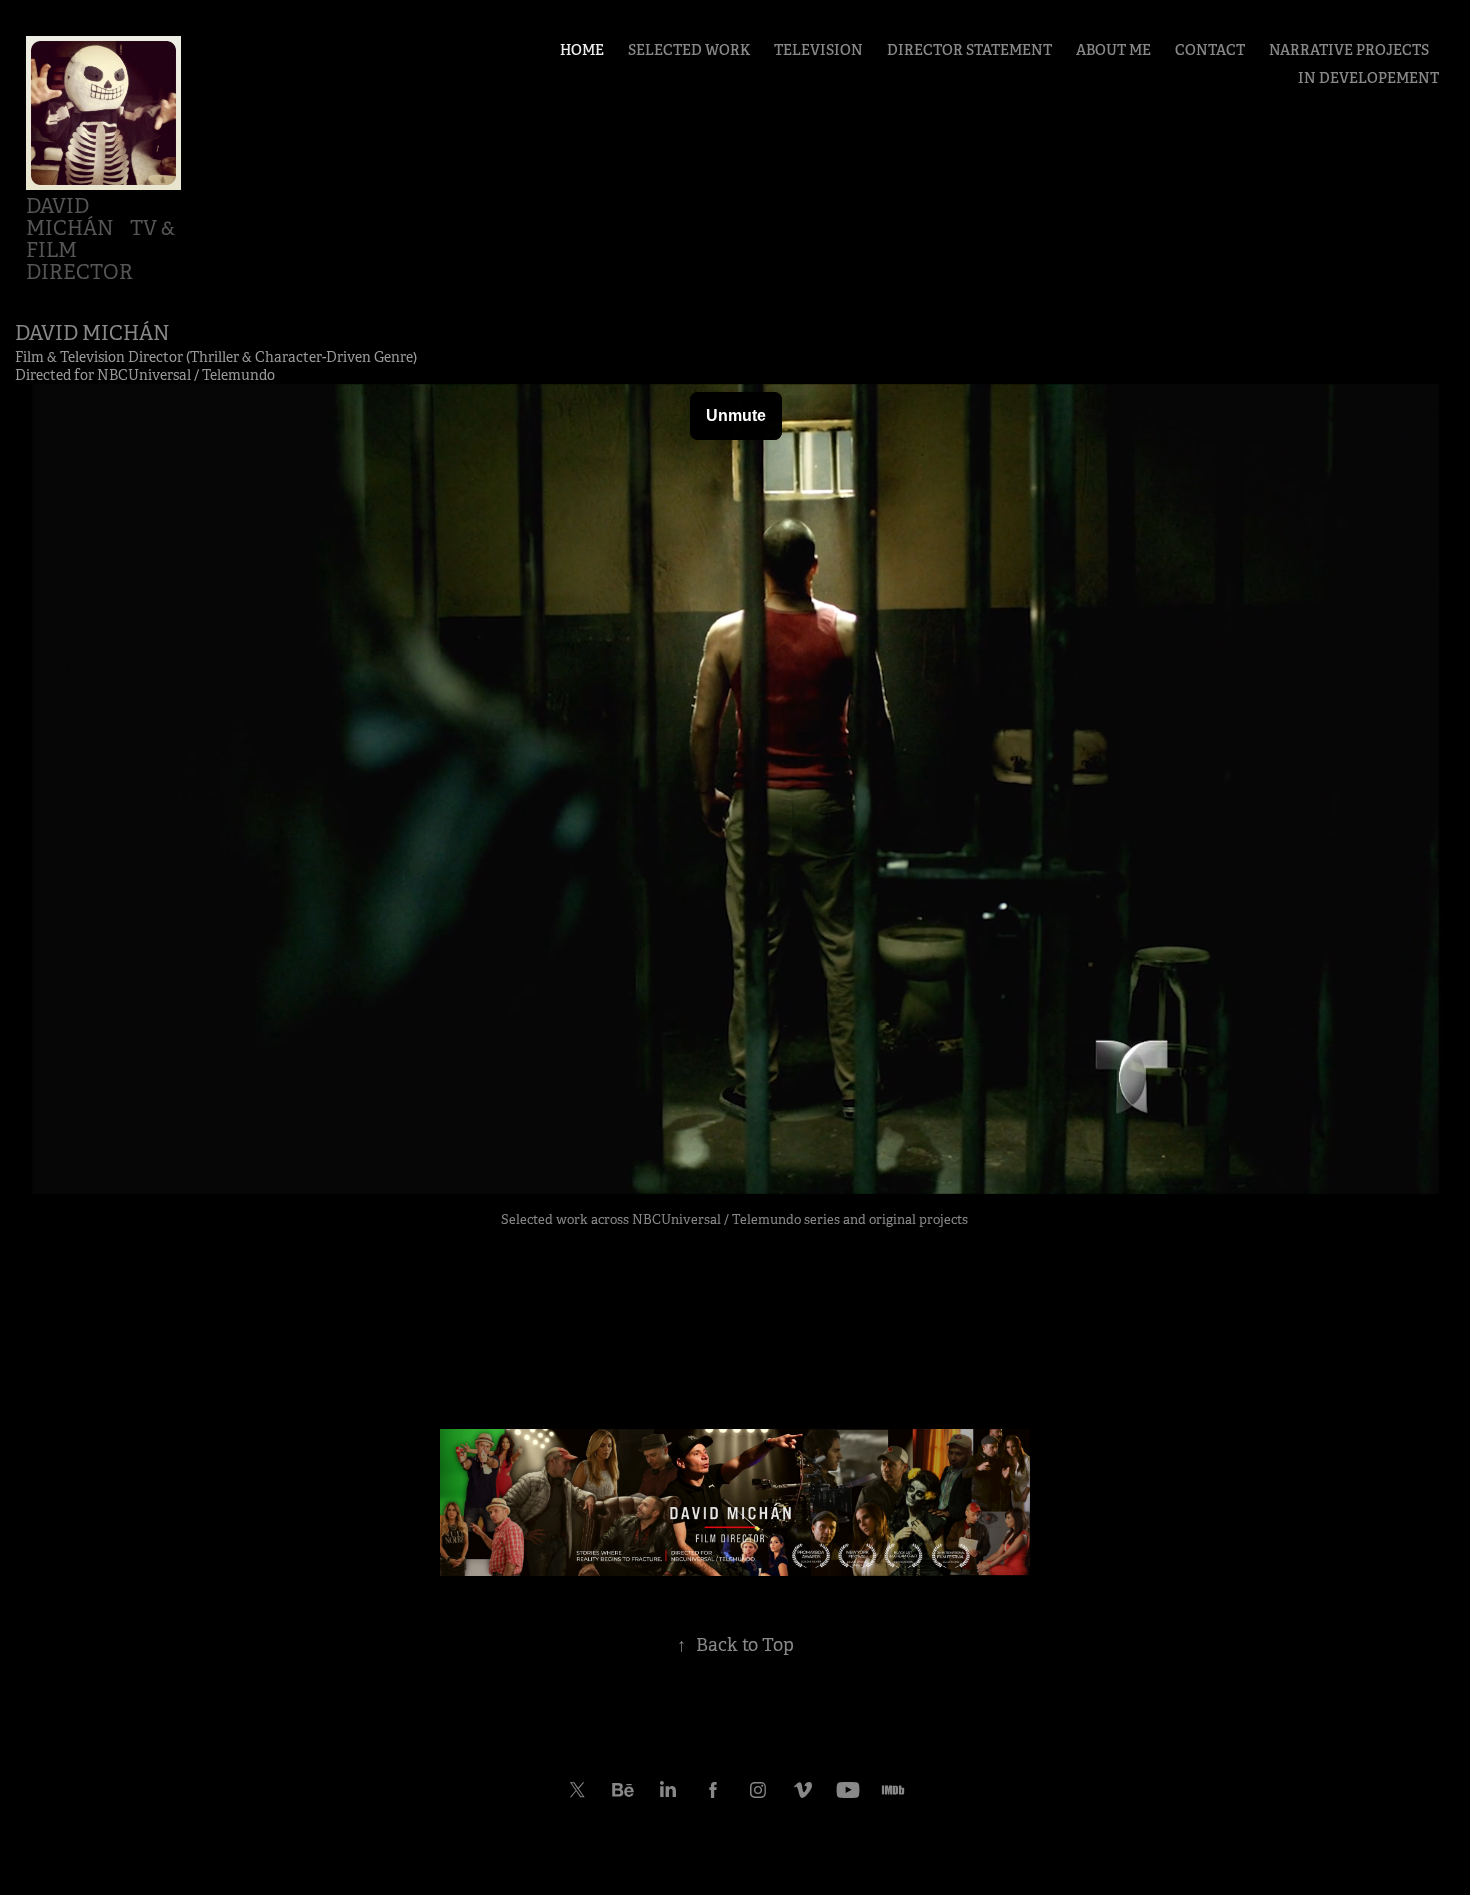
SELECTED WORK (689, 50)
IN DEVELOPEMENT (1368, 78)
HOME (582, 50)
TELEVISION (818, 50)
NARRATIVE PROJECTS (1349, 50)
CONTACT (1210, 50)
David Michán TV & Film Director (102, 239)
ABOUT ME (1113, 50)
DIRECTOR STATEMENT (969, 50)
